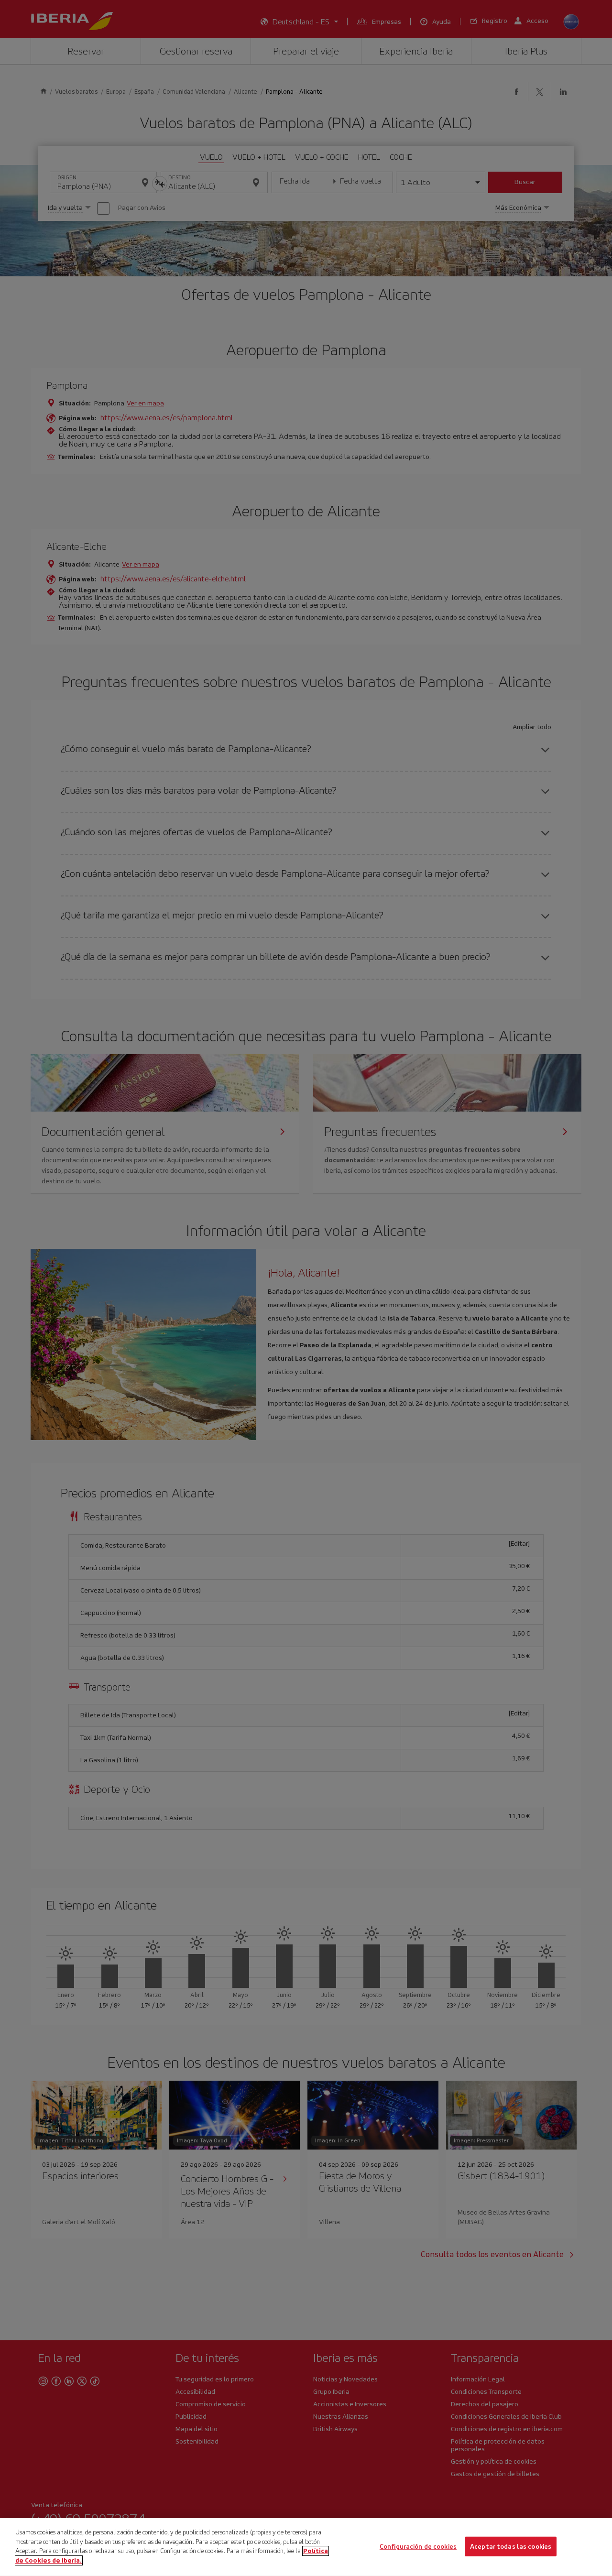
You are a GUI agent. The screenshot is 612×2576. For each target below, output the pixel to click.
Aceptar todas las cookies (511, 2546)
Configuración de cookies (418, 2546)
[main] (306, 2547)
